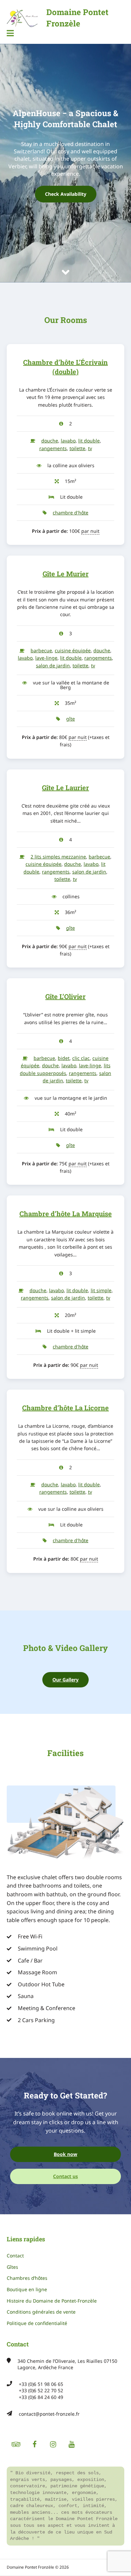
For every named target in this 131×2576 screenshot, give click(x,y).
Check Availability (66, 194)
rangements (53, 448)
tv (90, 448)
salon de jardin (53, 666)
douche (50, 441)
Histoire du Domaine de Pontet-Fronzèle (52, 2301)
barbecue (41, 650)
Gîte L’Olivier (65, 996)
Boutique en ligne (27, 2289)
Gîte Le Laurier (65, 787)
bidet (64, 1058)
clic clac (81, 1058)
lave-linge (46, 658)
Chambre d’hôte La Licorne (65, 1408)
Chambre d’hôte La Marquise (66, 1214)
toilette (77, 448)
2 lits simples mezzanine (58, 857)
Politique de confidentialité (37, 2323)
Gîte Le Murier (66, 574)
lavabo (68, 441)
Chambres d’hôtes (27, 2278)
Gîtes (12, 2267)
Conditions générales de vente (41, 2312)
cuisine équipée (73, 650)
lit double (89, 441)
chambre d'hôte (71, 513)
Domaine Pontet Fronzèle (77, 18)
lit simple (101, 1290)
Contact (15, 2256)
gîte (71, 719)
